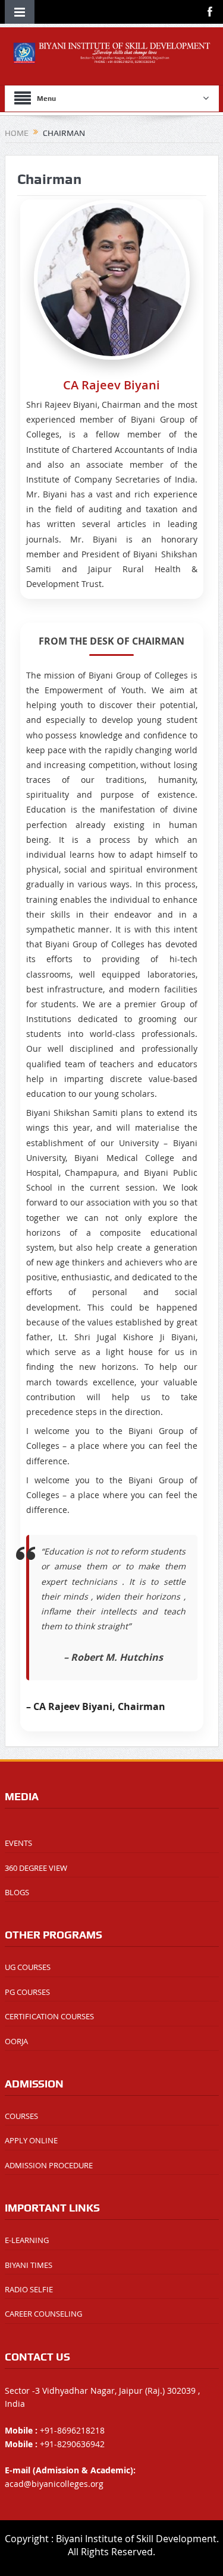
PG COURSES (27, 1992)
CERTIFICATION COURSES (49, 2016)
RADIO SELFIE (29, 2289)
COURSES (21, 2116)
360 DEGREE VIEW (36, 1868)
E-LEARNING (27, 2240)
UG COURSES (28, 1967)
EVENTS (18, 1843)
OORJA (16, 2041)
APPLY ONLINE (31, 2140)
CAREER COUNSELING (43, 2314)
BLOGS (17, 1892)
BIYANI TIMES (29, 2265)
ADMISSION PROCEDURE (49, 2165)
